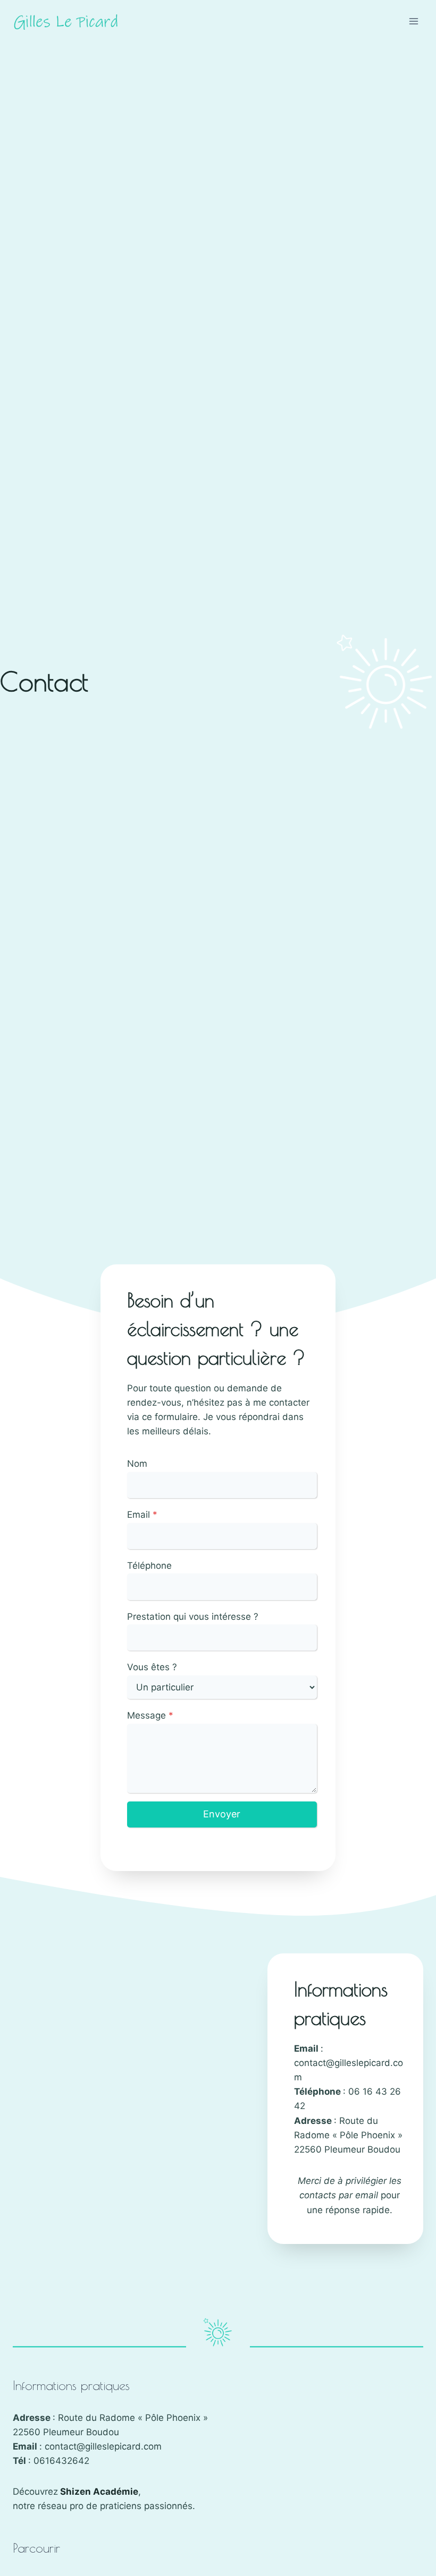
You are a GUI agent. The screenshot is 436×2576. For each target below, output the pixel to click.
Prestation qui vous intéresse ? (193, 1617)
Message (150, 1715)
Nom (137, 1464)
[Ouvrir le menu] (413, 21)
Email (142, 1515)
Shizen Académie (99, 2492)
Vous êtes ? (152, 1667)
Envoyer (222, 1814)
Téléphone (149, 1566)
